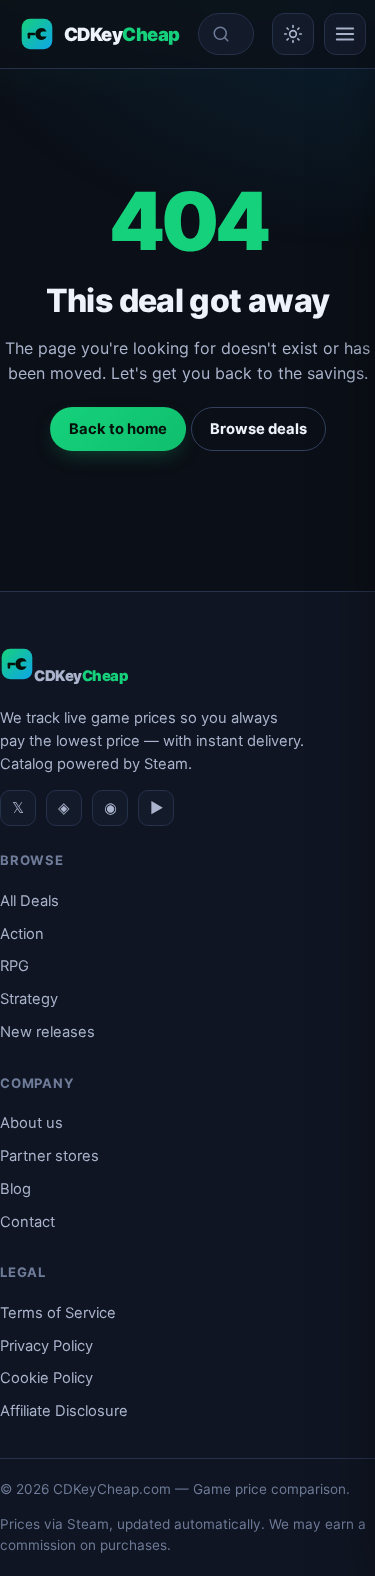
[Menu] (345, 34)
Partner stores (49, 1156)
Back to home (118, 429)
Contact (27, 1222)
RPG (14, 966)
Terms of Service (58, 1313)
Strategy (29, 999)
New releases (47, 1032)
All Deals (29, 901)
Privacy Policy (46, 1346)
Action (22, 934)
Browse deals (258, 429)
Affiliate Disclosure (64, 1411)
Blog (15, 1189)
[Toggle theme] (293, 34)
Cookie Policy (46, 1378)
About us (31, 1123)
